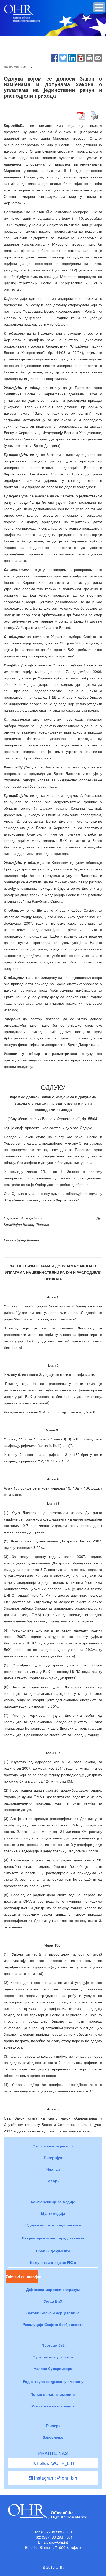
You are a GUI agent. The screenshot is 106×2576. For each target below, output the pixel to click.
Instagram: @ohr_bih (55, 2478)
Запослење (53, 2437)
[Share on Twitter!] (63, 57)
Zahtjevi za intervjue (22, 2277)
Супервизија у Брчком (53, 2357)
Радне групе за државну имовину (53, 2381)
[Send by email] (98, 57)
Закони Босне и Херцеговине (53, 2313)
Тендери (53, 2425)
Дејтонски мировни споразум (53, 2289)
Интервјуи (53, 2157)
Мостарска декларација (53, 2406)
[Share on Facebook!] (55, 57)
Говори (53, 2181)
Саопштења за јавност (53, 2146)
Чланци (53, 2169)
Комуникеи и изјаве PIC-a (53, 2262)
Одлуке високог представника (53, 2225)
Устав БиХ (53, 2301)
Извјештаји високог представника (53, 2238)
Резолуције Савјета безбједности (53, 2324)
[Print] (90, 57)
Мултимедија (53, 2213)
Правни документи (53, 2251)
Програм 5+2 (53, 2345)
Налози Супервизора (53, 2368)
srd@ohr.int (59, 2542)
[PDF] (81, 57)
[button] (99, 7)
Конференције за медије (53, 2202)
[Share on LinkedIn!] (72, 57)
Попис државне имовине (53, 2394)
